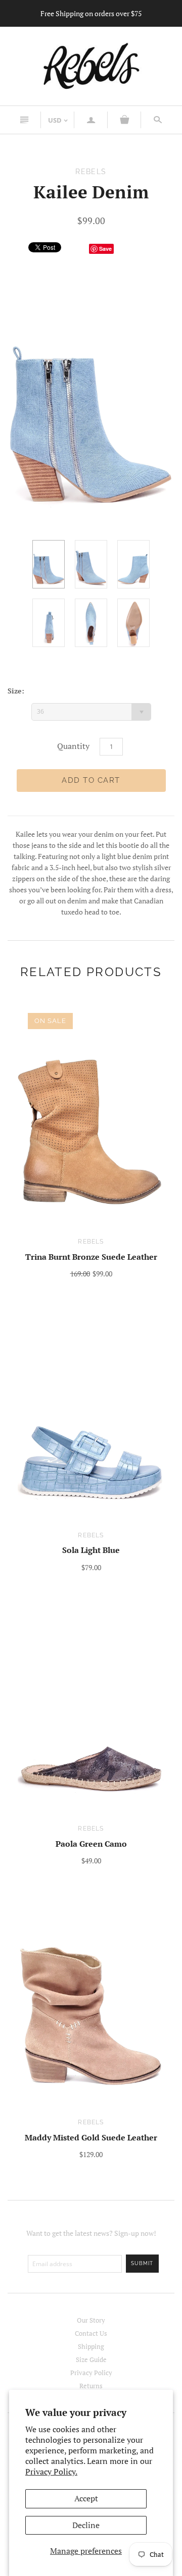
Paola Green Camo (91, 1844)
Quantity (73, 746)
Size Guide (91, 2359)
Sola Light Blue (91, 1550)
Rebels (91, 1242)
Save (105, 249)
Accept (86, 2498)
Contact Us (91, 2333)
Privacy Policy (91, 2373)
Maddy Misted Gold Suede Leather (91, 2137)
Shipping (91, 2346)
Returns (91, 2386)
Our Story (91, 2320)
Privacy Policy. (51, 2472)
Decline (86, 2525)
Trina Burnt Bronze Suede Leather (91, 1257)
